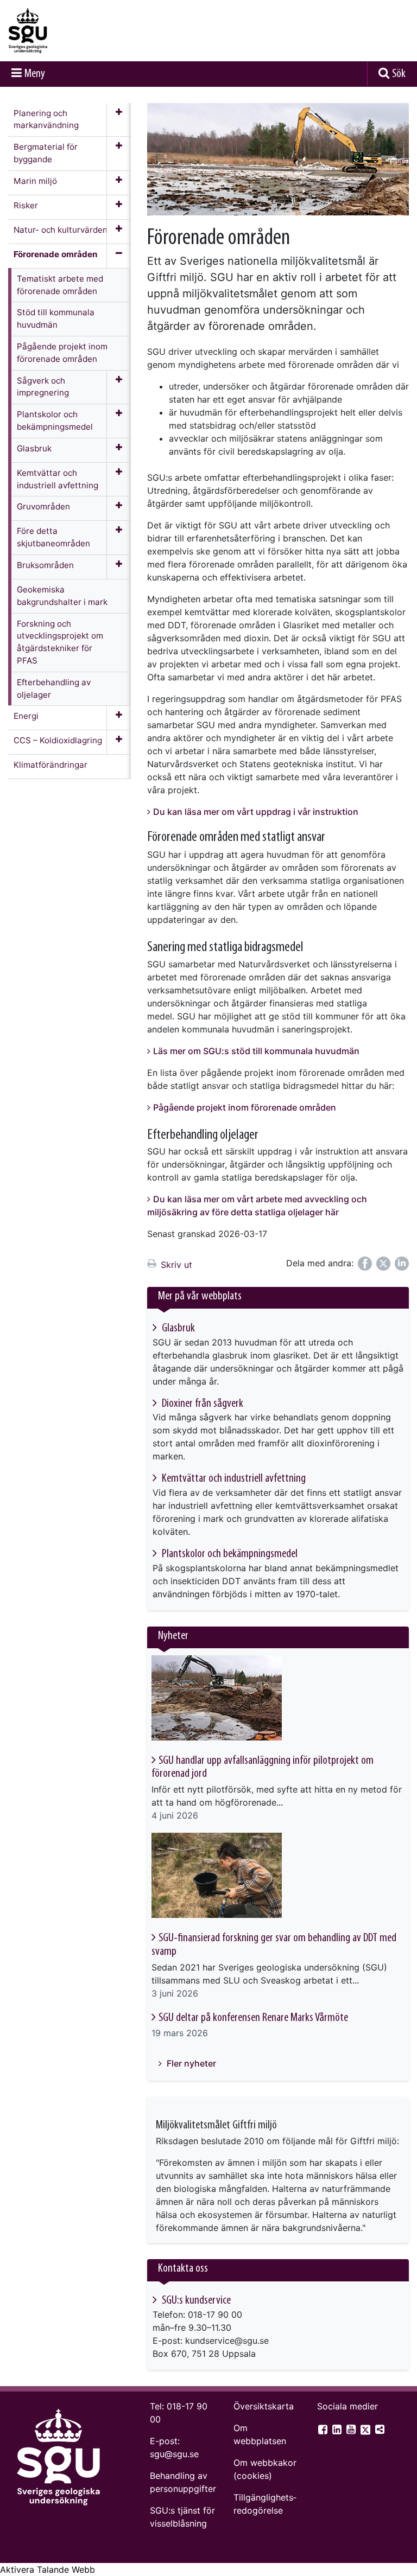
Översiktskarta (264, 2406)
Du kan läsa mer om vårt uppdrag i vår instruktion (256, 812)
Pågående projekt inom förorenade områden (245, 1107)
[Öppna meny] (119, 120)
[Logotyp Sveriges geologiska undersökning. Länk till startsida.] (62, 31)
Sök (399, 74)
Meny (35, 74)
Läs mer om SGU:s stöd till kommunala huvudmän (256, 1051)
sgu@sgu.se (174, 2454)
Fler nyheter (190, 2063)
